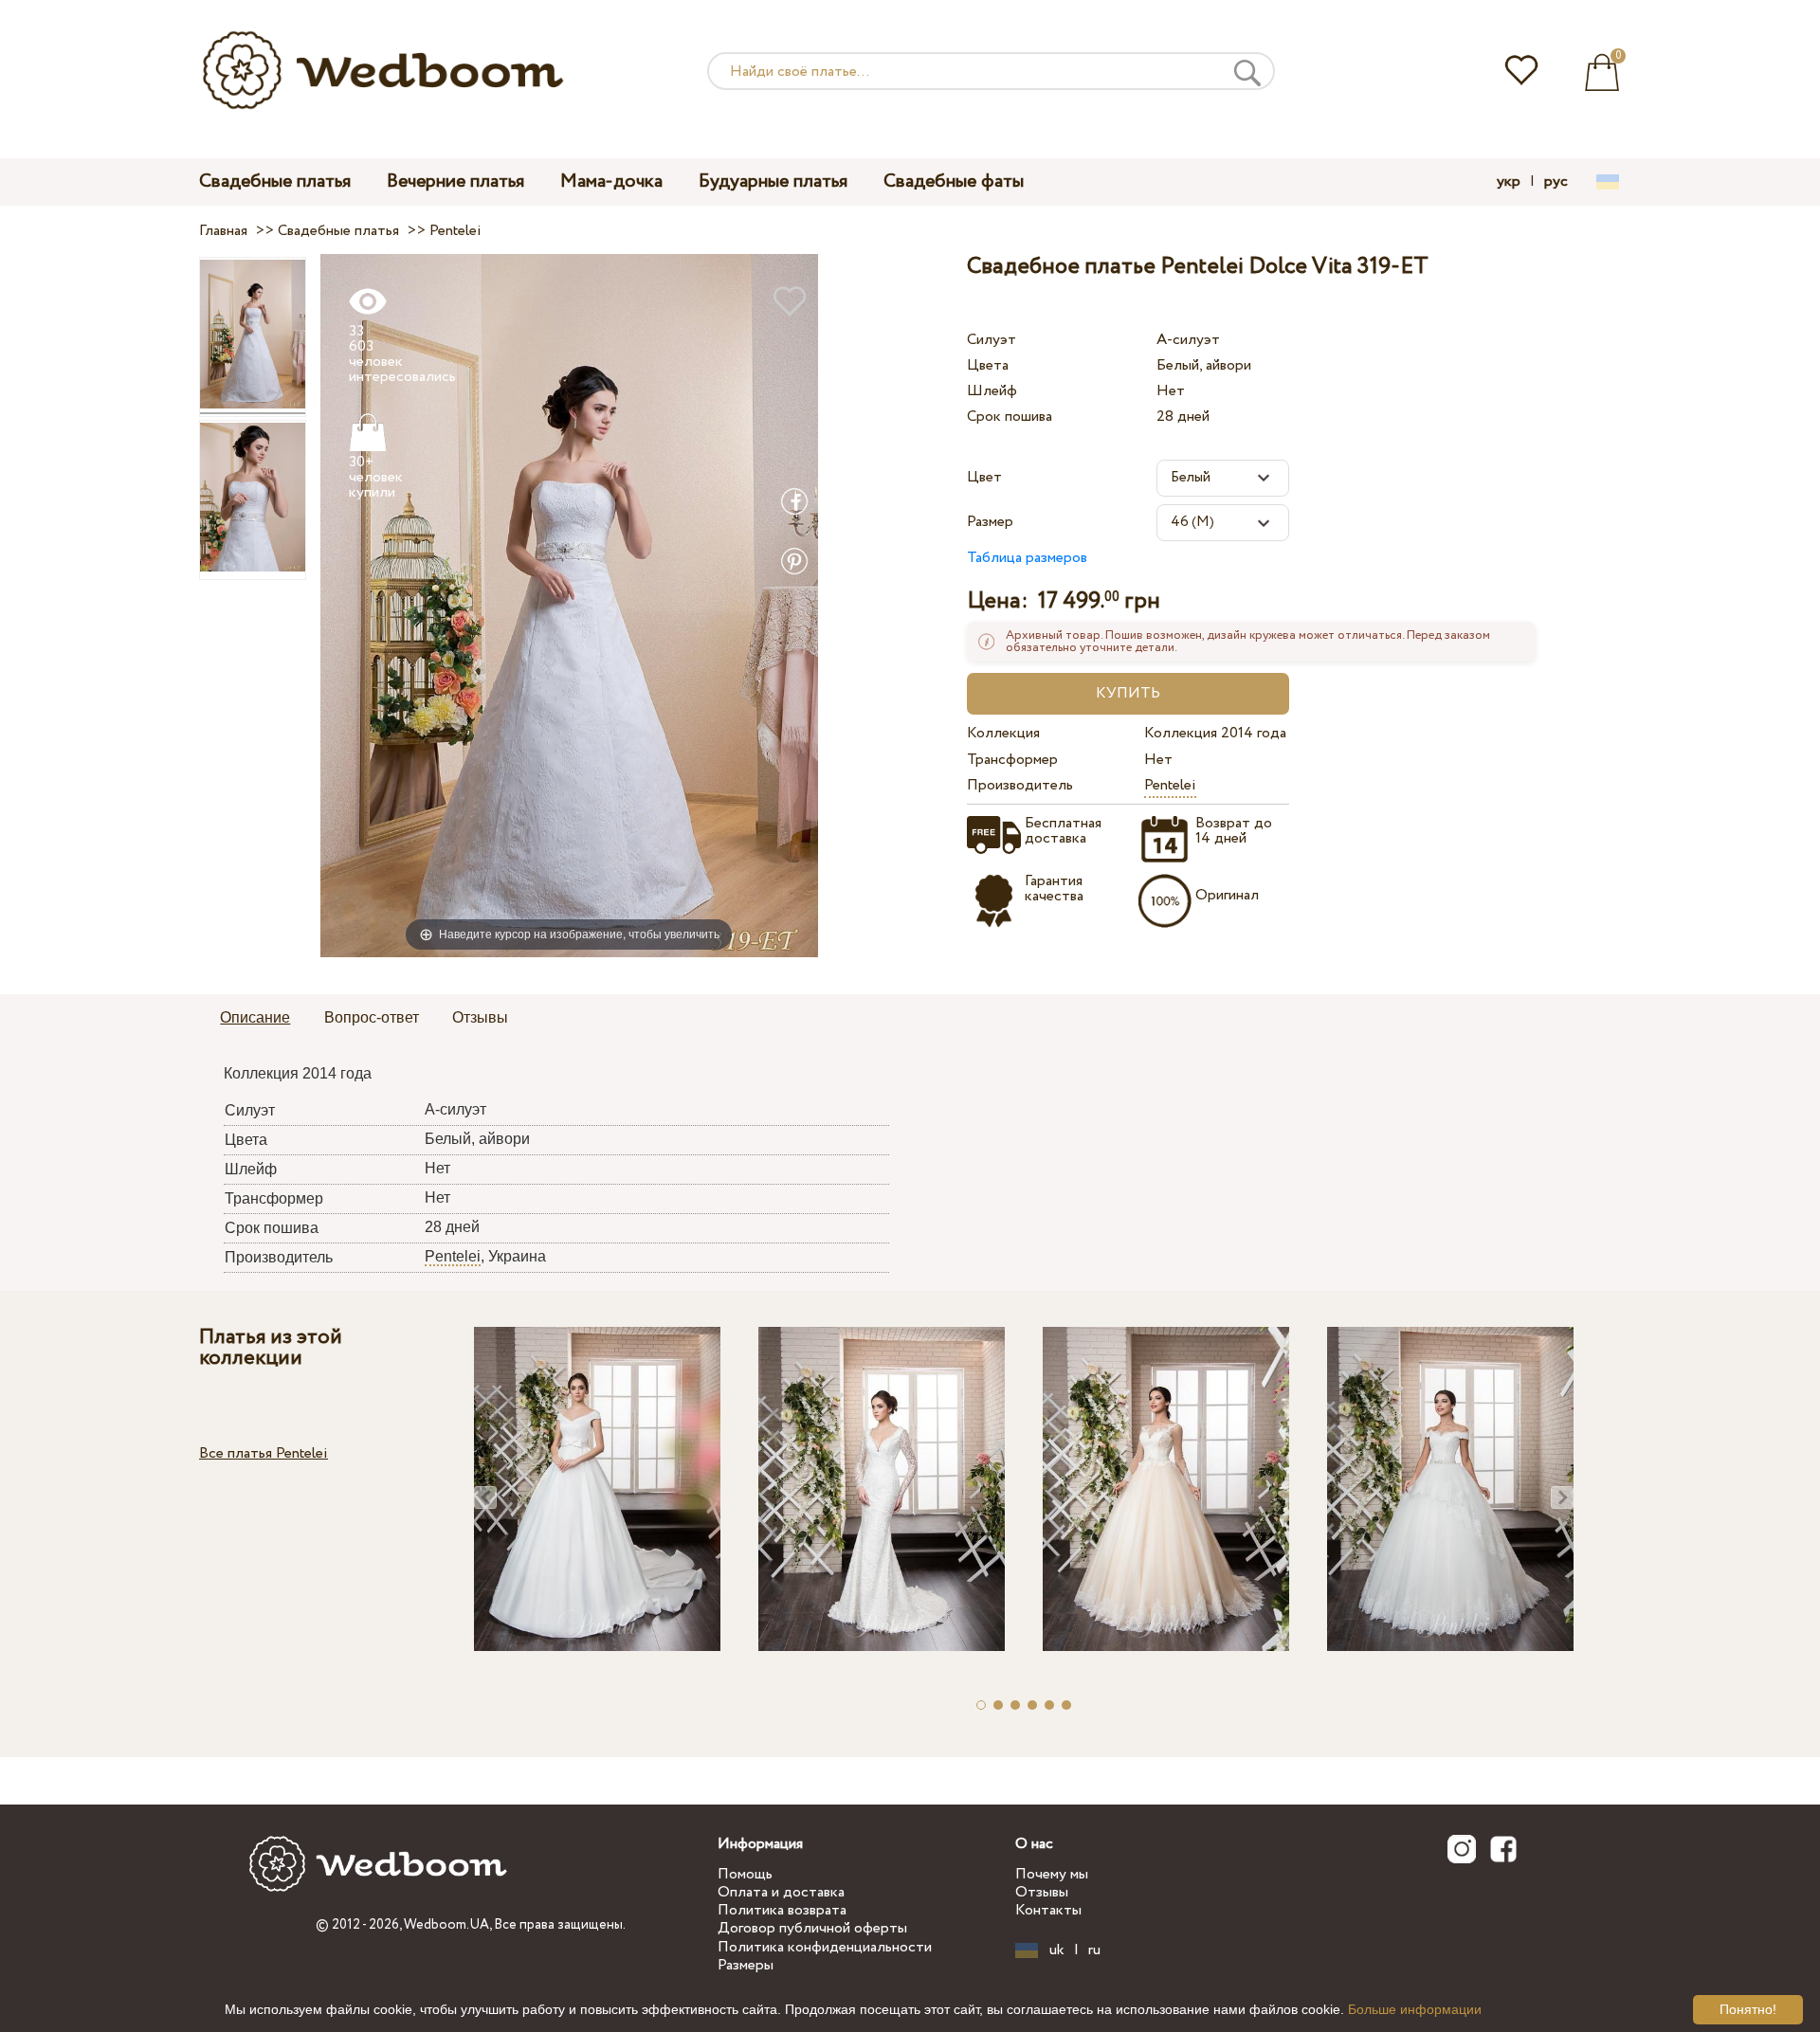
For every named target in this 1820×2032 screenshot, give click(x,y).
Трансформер (1012, 760)
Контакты (1048, 1910)
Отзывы (1042, 1892)
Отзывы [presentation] (480, 1017)
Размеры (746, 1965)
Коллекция (1003, 733)
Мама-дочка (611, 181)
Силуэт (992, 340)
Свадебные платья (275, 181)
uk (1057, 1950)
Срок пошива (1010, 417)
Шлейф (992, 391)
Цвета (988, 365)
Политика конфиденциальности (825, 1947)
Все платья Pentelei (264, 1453)
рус (1556, 182)
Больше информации (1415, 2009)
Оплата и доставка (781, 1892)
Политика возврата (782, 1910)
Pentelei (1170, 785)
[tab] (255, 1019)
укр (1509, 182)
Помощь (745, 1874)
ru (1094, 1950)
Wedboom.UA (446, 1925)
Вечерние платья (455, 181)
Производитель (1020, 785)
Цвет (984, 477)
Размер (990, 522)
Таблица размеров (1027, 558)
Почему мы (1052, 1874)
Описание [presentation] (255, 1017)
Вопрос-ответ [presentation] (372, 1017)
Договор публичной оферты (812, 1928)
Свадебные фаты (954, 181)
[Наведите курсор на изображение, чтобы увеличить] (569, 605)
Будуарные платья (773, 181)
